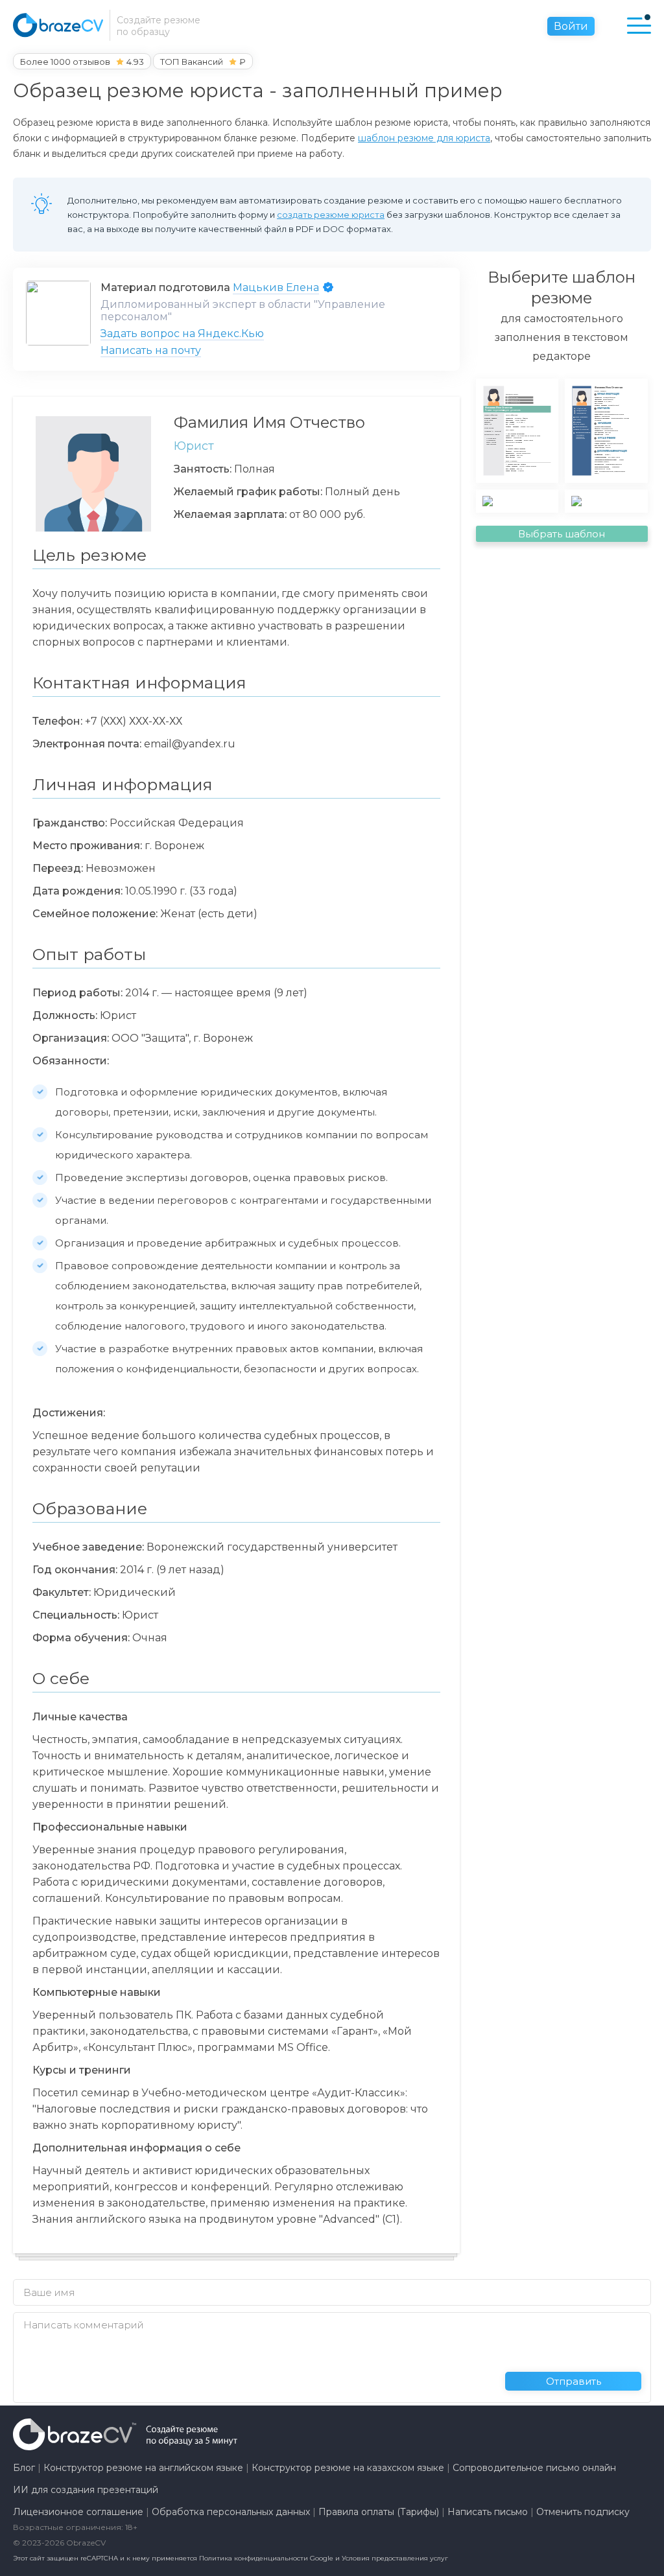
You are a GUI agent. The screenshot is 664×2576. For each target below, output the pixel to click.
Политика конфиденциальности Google (267, 2558)
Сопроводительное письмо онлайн (534, 2468)
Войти (571, 26)
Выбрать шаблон (562, 534)
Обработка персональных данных (231, 2512)
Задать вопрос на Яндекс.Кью (182, 334)
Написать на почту (151, 350)
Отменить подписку (583, 2512)
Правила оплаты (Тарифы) (379, 2512)
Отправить (574, 2381)
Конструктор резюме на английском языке (143, 2468)
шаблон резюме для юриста (424, 138)
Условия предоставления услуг (395, 2558)
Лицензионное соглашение (78, 2512)
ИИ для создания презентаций (86, 2490)
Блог (24, 2468)
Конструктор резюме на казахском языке (348, 2468)
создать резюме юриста (331, 215)
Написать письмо (488, 2512)
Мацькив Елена (276, 287)
